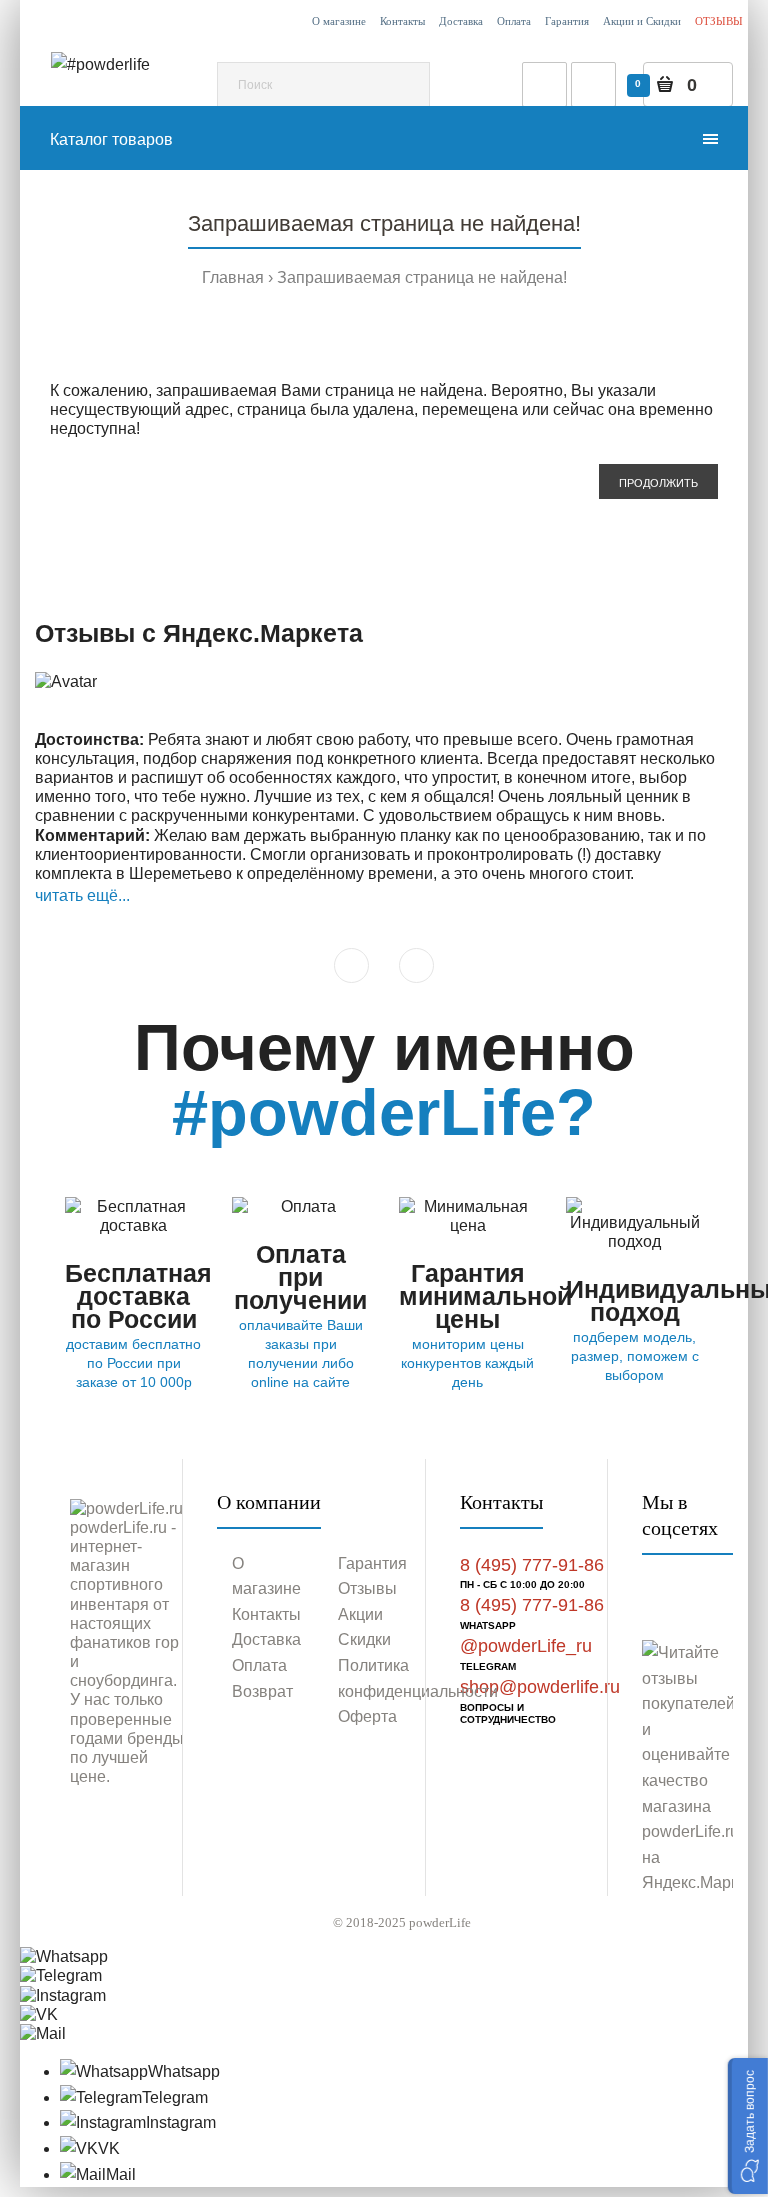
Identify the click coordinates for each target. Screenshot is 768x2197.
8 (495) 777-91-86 (532, 1565)
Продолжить (658, 483)
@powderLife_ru (526, 1646)
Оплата (514, 21)
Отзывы (367, 1588)
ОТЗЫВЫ (719, 21)
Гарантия (567, 21)
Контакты (402, 21)
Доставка (461, 21)
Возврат (262, 1691)
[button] (748, 2126)
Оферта (367, 1716)
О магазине (339, 21)
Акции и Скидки (642, 21)
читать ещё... (82, 895)
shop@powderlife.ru (540, 1687)
